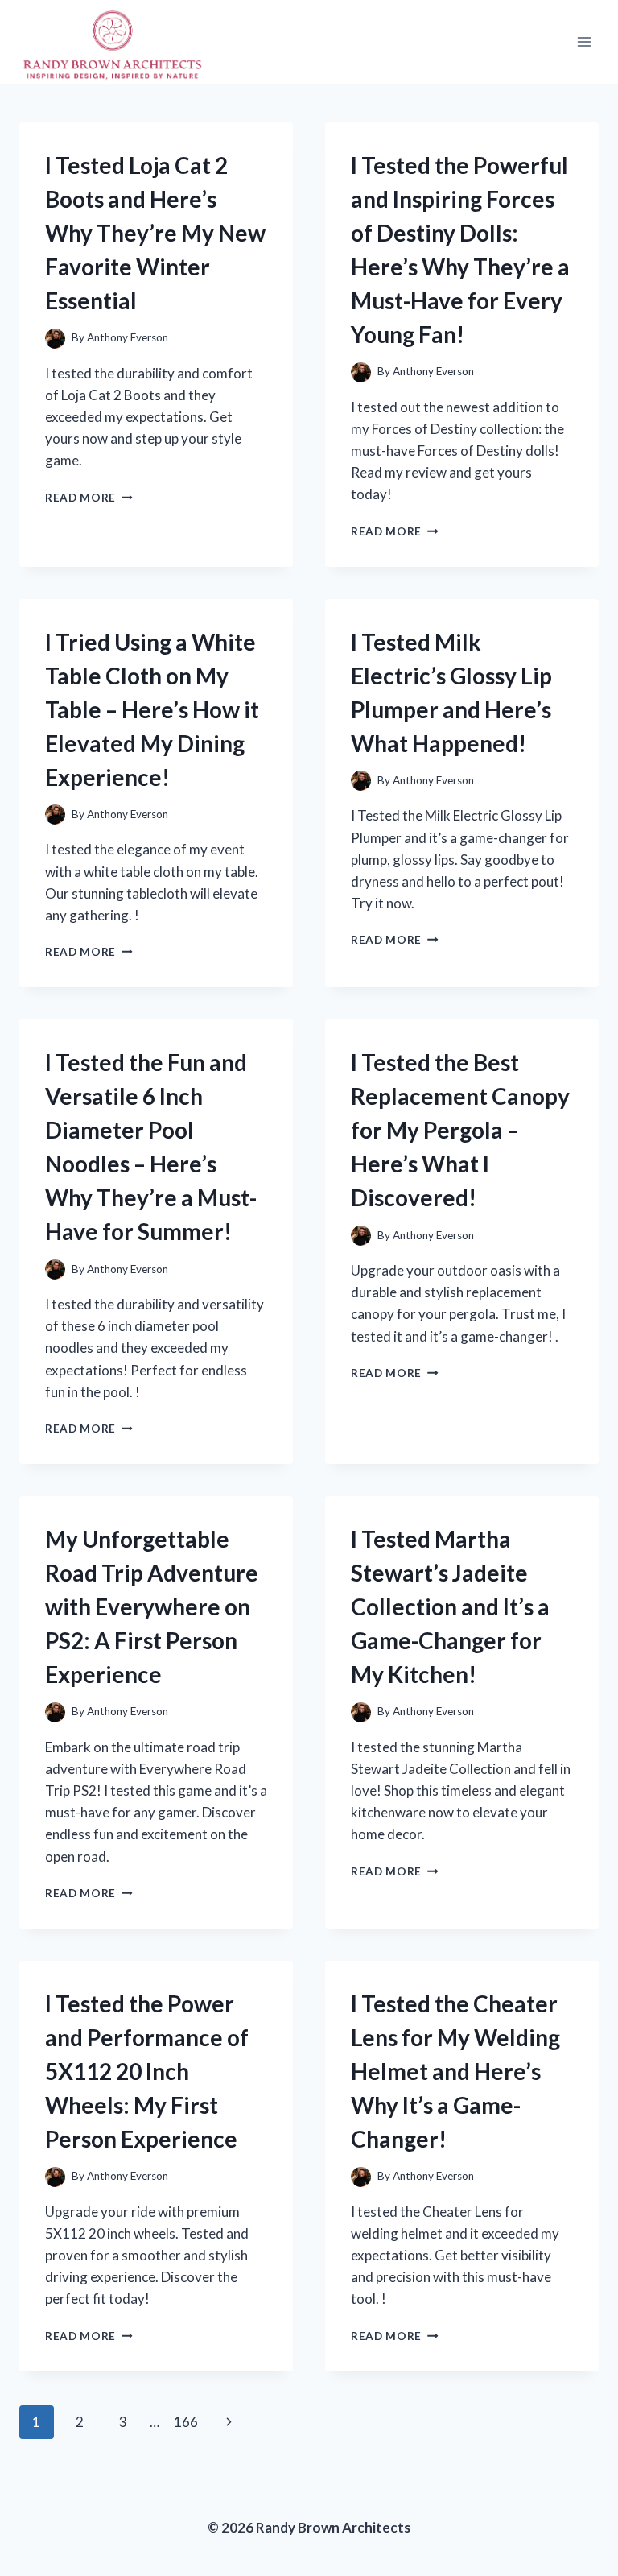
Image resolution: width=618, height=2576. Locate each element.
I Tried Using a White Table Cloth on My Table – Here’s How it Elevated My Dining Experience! (152, 709)
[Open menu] (584, 41)
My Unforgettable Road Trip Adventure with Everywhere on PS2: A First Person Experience (152, 1606)
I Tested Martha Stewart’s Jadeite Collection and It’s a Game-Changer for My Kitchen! (450, 1606)
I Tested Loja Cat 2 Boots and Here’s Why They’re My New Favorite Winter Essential (155, 233)
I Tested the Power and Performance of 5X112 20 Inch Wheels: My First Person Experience (147, 2071)
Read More (89, 498)
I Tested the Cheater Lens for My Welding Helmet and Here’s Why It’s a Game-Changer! (455, 2071)
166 (186, 2422)
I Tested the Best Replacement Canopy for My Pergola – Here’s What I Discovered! (460, 1130)
